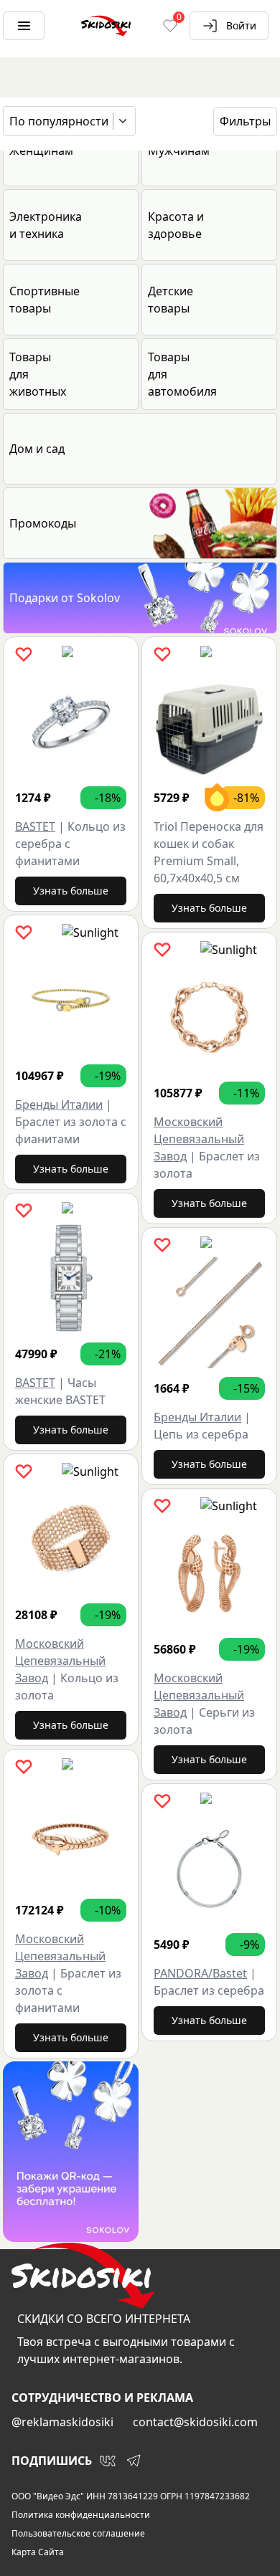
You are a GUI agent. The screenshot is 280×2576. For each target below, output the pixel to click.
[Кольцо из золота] (71, 1539)
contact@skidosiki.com (195, 2422)
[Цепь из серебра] (209, 1313)
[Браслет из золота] (209, 1017)
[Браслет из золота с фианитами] (71, 1000)
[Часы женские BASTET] (71, 1278)
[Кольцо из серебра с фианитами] (71, 722)
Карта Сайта (38, 2552)
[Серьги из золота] (209, 1574)
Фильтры (245, 121)
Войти (241, 25)
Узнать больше (71, 891)
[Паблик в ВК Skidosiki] (108, 2461)
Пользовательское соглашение (78, 2534)
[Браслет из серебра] (209, 1869)
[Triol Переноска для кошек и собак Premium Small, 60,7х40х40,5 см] (209, 722)
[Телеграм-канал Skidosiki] (134, 2461)
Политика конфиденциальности (81, 2515)
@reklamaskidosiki (62, 2422)
